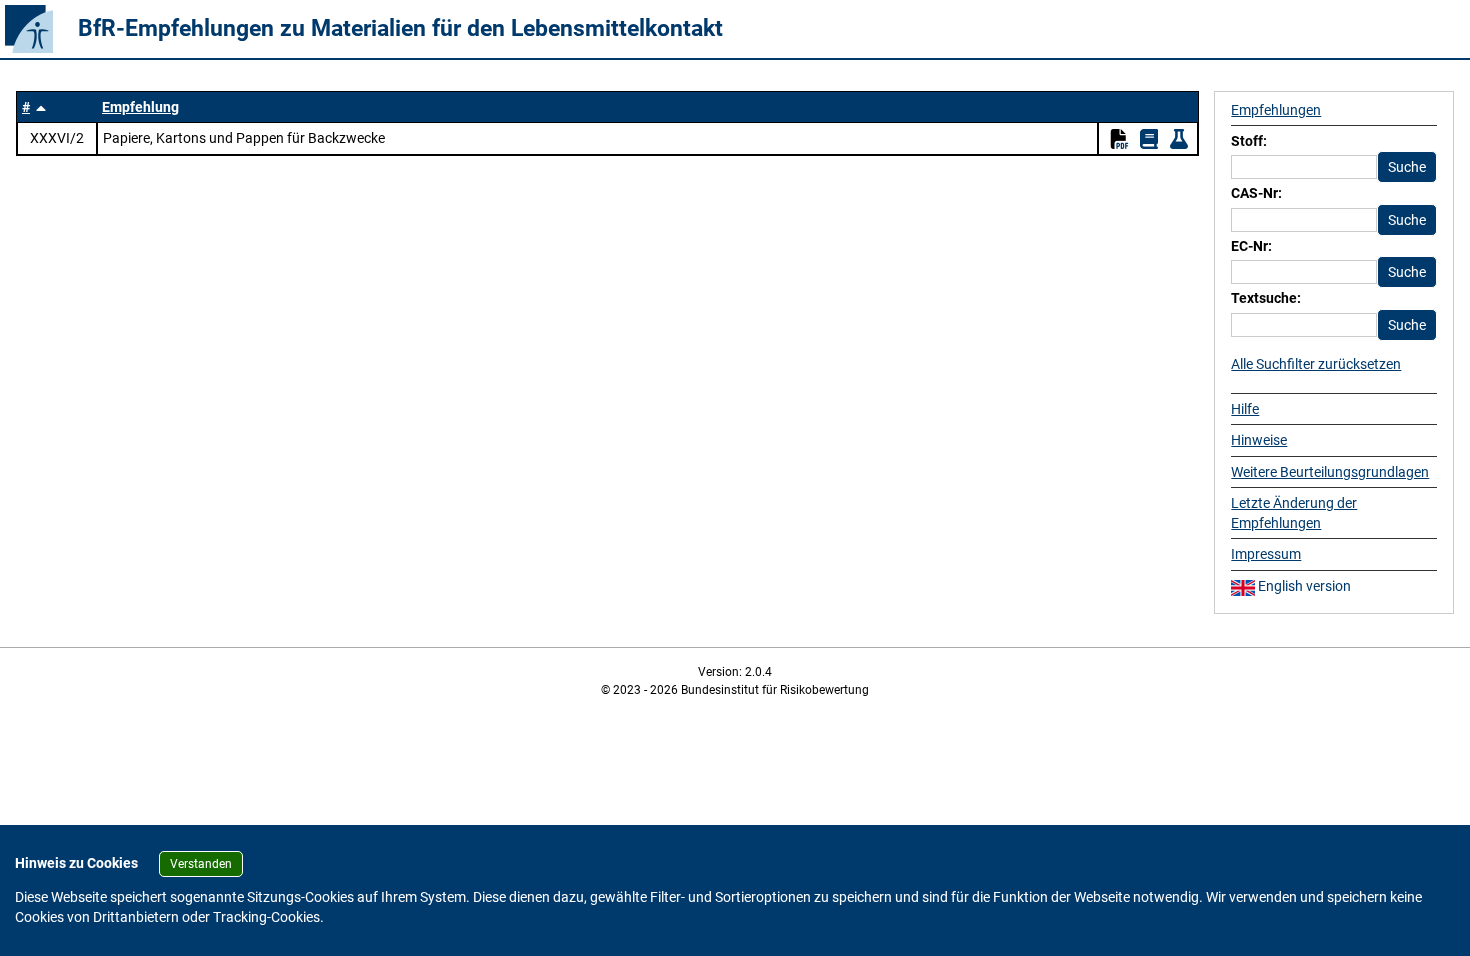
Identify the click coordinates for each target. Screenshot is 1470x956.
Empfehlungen (1276, 110)
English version (1303, 586)
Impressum (1266, 554)
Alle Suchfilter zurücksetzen (1316, 364)
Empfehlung (140, 107)
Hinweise (1259, 440)
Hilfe (1245, 409)
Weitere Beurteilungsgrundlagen (1330, 472)
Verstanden (201, 864)
